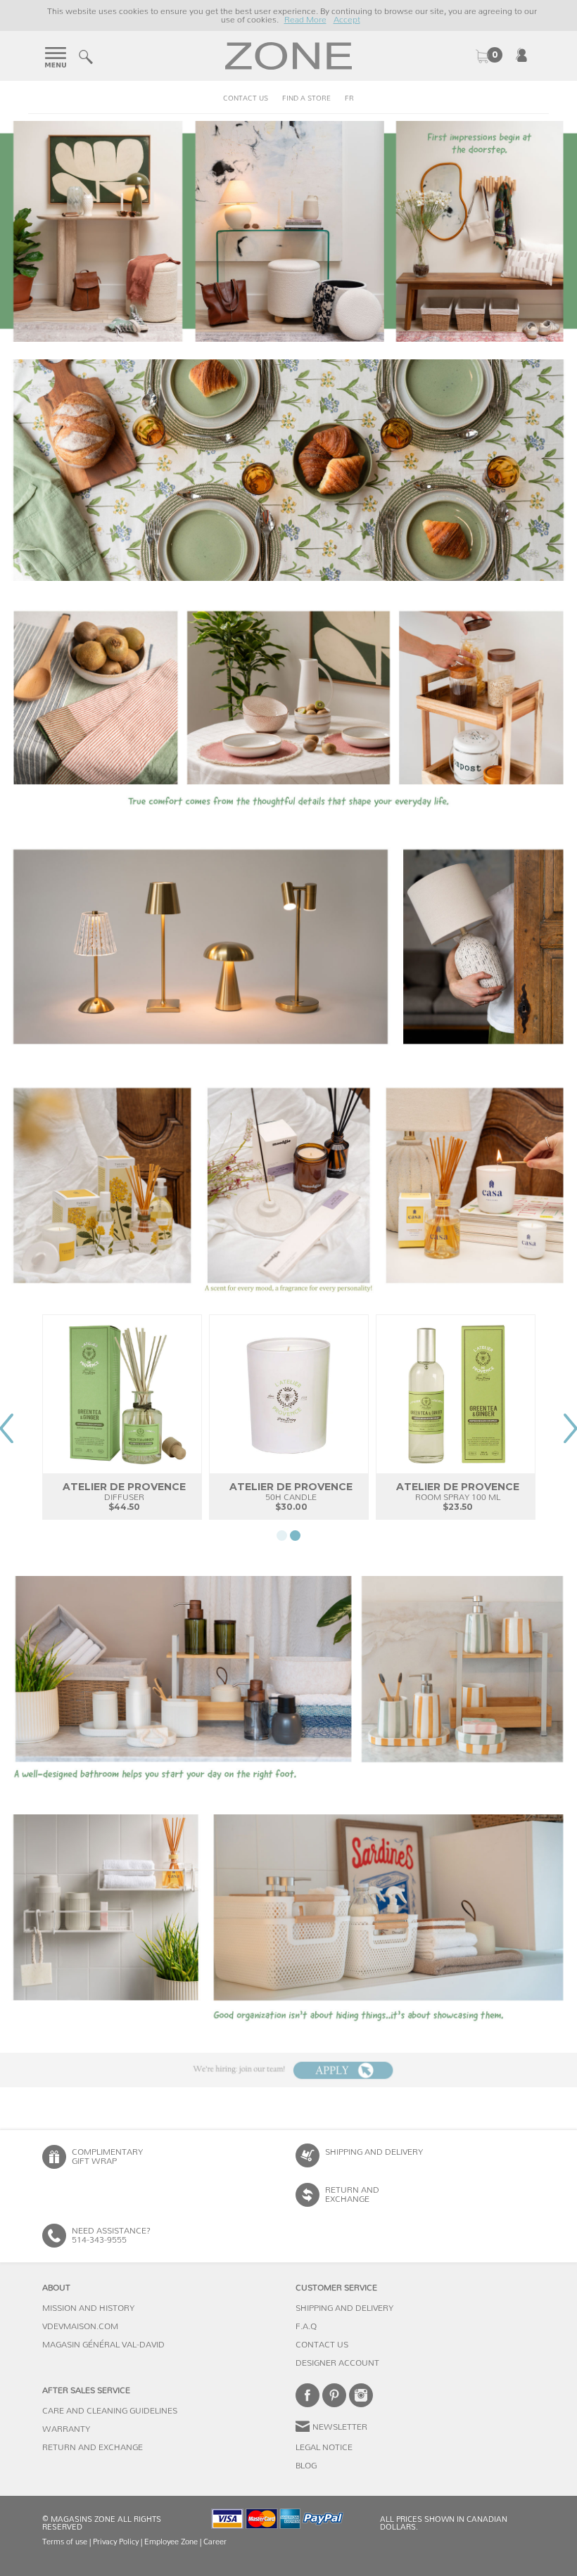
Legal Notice (324, 2447)
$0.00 (488, 56)
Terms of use (65, 2542)
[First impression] (288, 231)
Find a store (306, 98)
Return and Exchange (93, 2447)
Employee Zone (171, 2542)
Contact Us (246, 98)
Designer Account (337, 2363)
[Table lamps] (288, 947)
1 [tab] (282, 1536)
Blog (306, 2466)
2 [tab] (295, 1536)
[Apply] (288, 2070)
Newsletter (340, 2427)
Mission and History (88, 2308)
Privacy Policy (116, 2542)
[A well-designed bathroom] (288, 1686)
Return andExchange (352, 2194)
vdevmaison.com (80, 2326)
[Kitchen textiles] (288, 470)
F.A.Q (306, 2326)
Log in (521, 55)
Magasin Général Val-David (103, 2345)
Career (215, 2542)
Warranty (66, 2429)
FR (349, 98)
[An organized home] (288, 1925)
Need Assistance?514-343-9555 (111, 2235)
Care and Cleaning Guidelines (110, 2411)
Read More (305, 20)
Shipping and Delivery (374, 2152)
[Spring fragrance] (288, 1186)
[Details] (288, 709)
